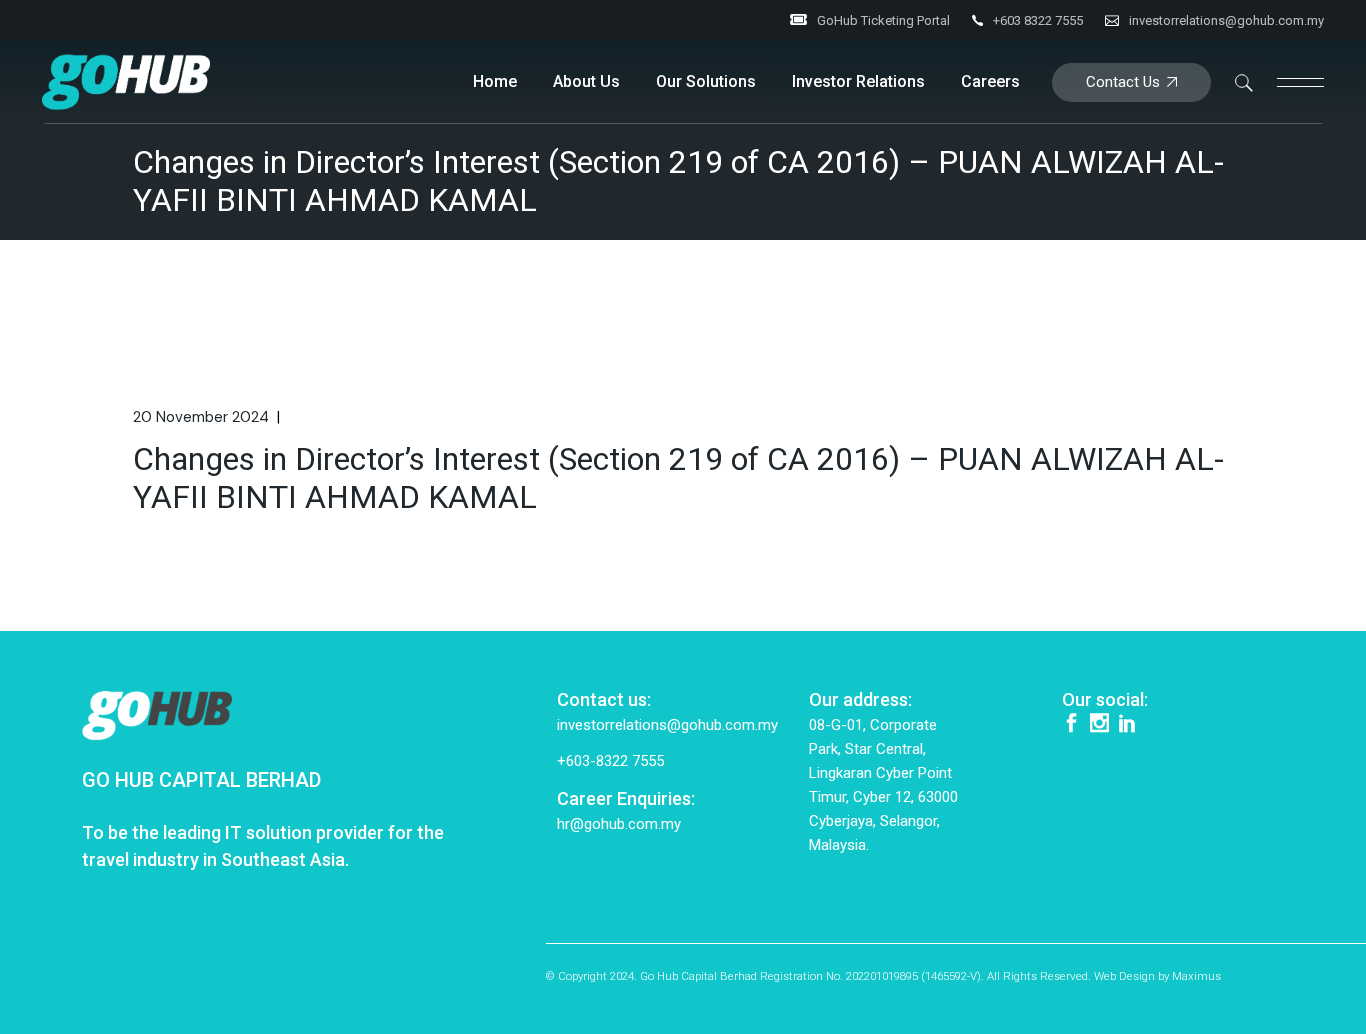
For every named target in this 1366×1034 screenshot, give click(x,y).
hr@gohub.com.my (619, 824)
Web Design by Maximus (1157, 976)
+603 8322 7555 (1038, 20)
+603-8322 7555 (610, 761)
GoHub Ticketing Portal (883, 20)
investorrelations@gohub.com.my (1226, 20)
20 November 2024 (201, 417)
